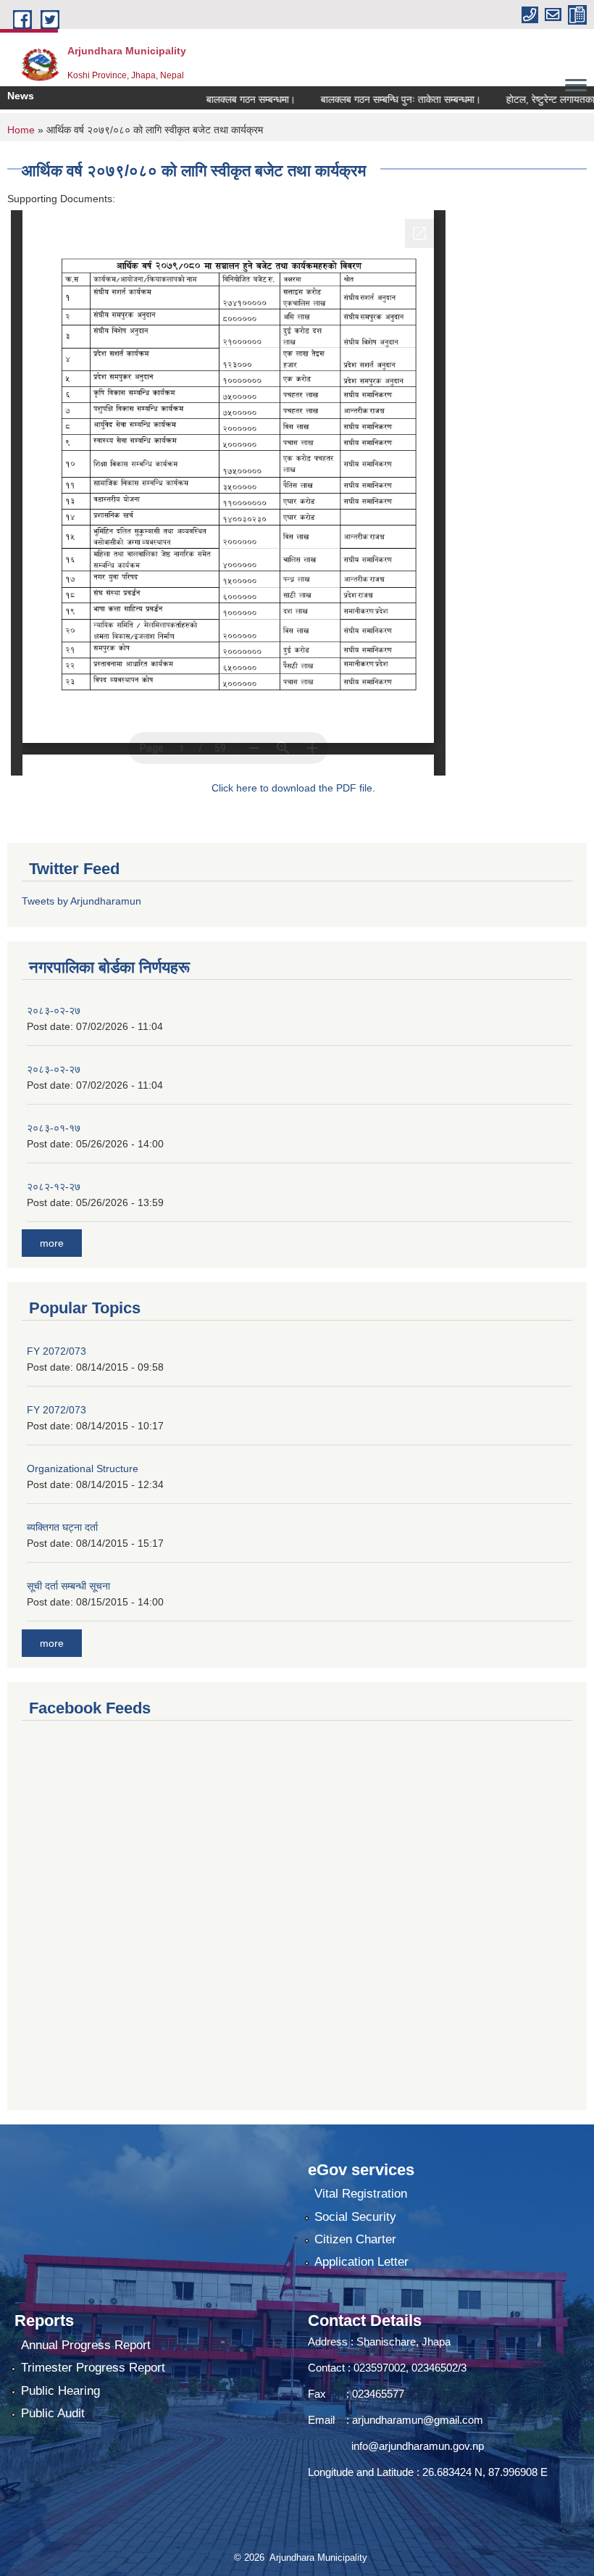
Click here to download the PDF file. (293, 788)
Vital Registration (361, 2194)
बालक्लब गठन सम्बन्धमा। (228, 99)
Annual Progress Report (86, 2345)
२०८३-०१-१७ (54, 1128)
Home (21, 130)
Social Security (355, 2217)
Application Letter (361, 2262)
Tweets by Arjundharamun (81, 901)
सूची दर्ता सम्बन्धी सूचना (68, 1586)
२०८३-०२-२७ (54, 1010)
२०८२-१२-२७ (54, 1187)
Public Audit (53, 2413)
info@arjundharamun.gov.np (418, 2446)
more (52, 1243)
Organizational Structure (83, 1468)
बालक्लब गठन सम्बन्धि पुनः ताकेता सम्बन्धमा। (378, 99)
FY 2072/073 (57, 1351)
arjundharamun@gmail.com (418, 2420)
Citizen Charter (355, 2239)
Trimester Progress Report (93, 2368)
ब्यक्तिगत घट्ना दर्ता (62, 1527)
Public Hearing (60, 2391)
